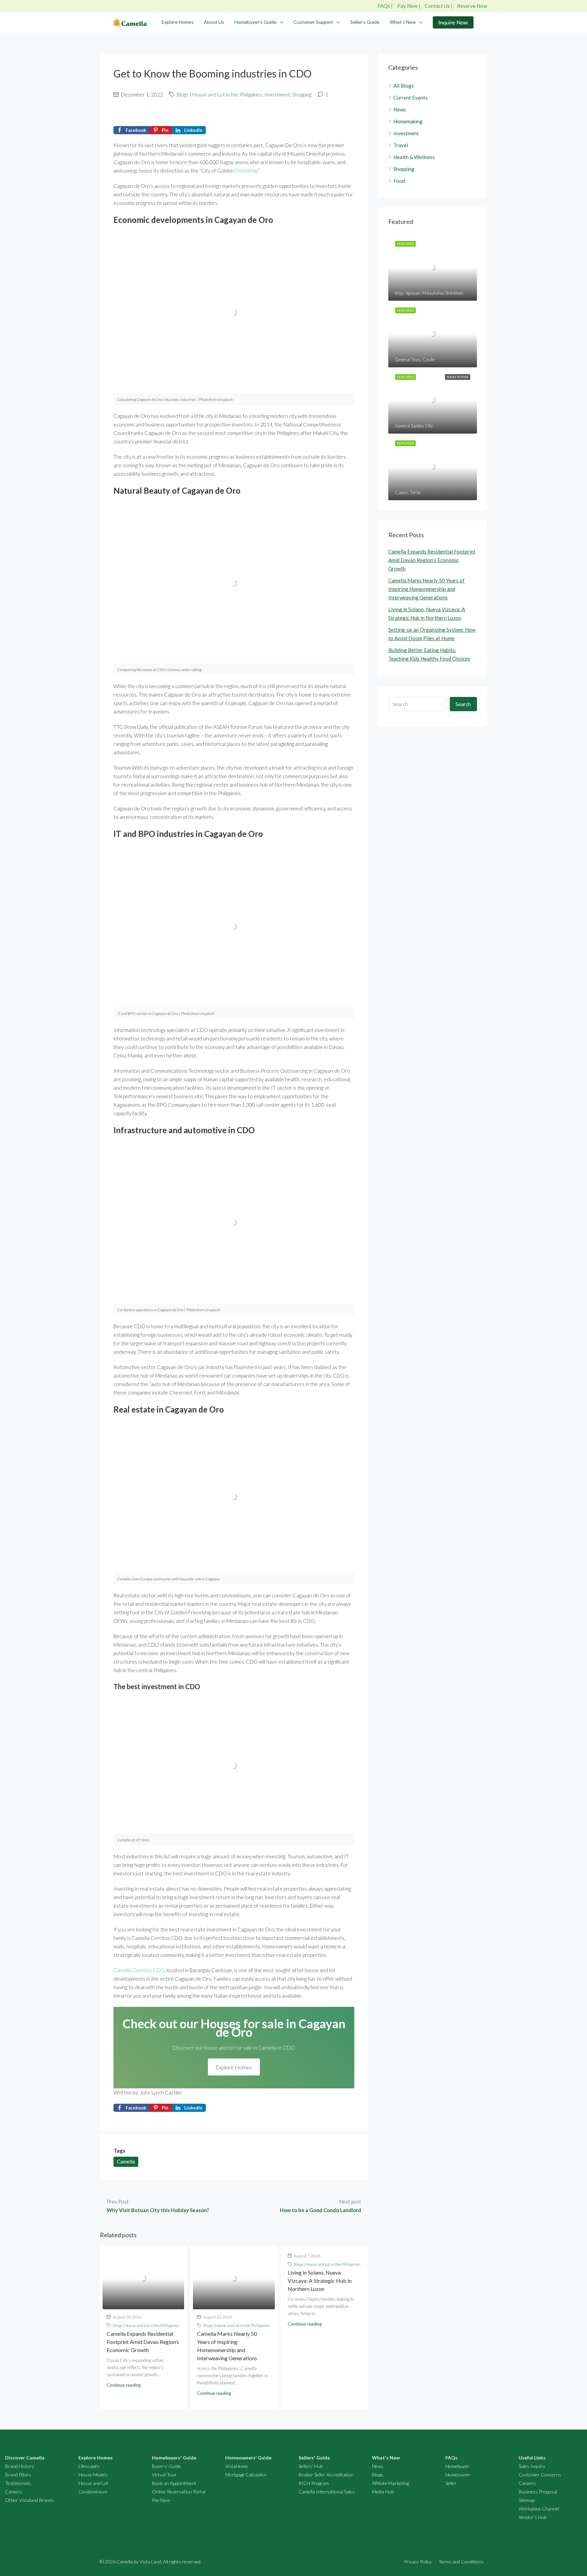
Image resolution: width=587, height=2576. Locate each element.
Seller (451, 2483)
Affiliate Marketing (390, 2483)
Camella (126, 2161)
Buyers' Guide (166, 2466)
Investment (277, 94)
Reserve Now (472, 6)
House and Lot (93, 2483)
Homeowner (458, 2475)
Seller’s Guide (365, 22)
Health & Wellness (414, 157)
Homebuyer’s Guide (255, 22)
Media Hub (383, 2492)
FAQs (384, 6)
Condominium (93, 2492)
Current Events (411, 98)
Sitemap (527, 2500)
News (400, 109)
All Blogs (404, 86)
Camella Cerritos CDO (139, 1970)
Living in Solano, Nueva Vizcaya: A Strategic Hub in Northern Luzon (320, 2281)
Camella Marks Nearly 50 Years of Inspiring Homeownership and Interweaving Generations (426, 589)
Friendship (246, 171)
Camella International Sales (327, 2492)
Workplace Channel (539, 2509)
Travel (401, 145)
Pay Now (407, 6)
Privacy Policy (418, 2562)
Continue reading (124, 2385)
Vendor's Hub (533, 2517)
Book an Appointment (174, 2483)
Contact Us (437, 6)
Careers (14, 2492)
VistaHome (237, 2466)
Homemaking (408, 121)
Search (463, 704)
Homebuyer (457, 2466)
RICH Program (314, 2483)
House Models (93, 2475)
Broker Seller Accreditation (326, 2475)
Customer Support (313, 22)
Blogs (378, 2475)
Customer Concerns (540, 2475)
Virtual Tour (164, 2475)
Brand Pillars (18, 2475)
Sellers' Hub (311, 2466)
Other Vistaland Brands (30, 2500)
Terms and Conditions (461, 2562)
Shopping (302, 94)
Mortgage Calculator (246, 2475)
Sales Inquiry (532, 2466)
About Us (214, 22)
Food (399, 181)
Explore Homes (178, 22)
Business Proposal (538, 2492)
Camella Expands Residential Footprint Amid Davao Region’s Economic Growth (143, 2342)
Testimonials (18, 2483)
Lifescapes (89, 2466)
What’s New (403, 22)
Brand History (20, 2466)
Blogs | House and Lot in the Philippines (219, 94)
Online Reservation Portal (179, 2492)
